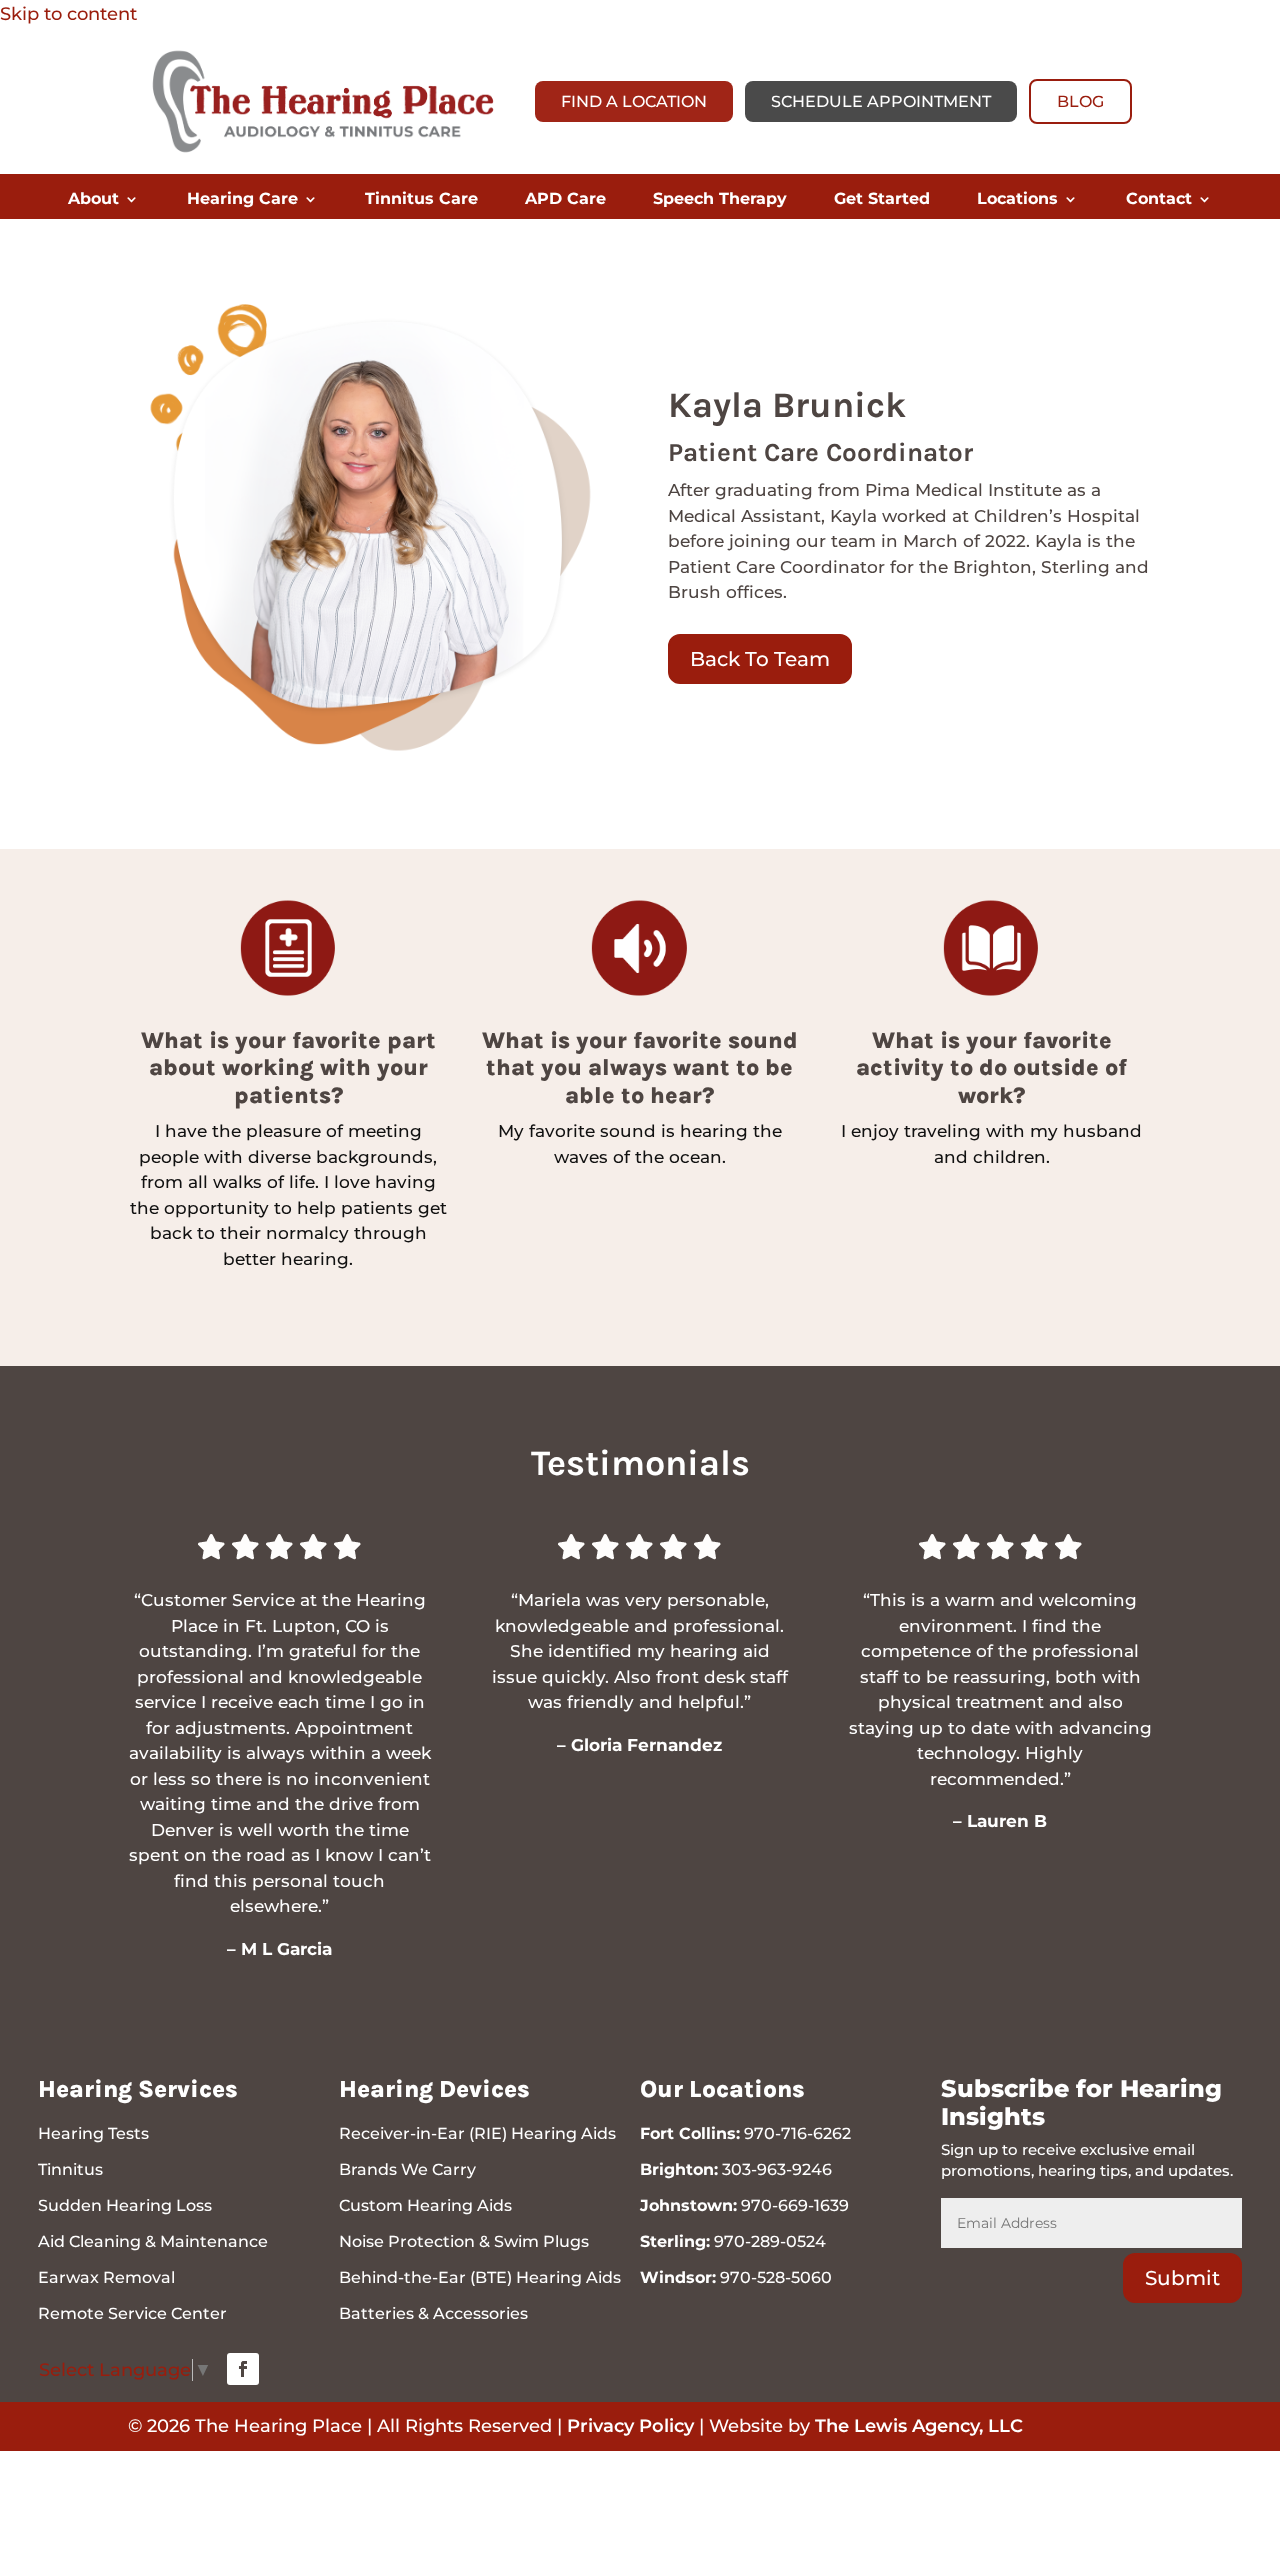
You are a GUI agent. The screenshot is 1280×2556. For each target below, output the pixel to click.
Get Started (882, 200)
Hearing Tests (93, 2133)
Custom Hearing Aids (425, 2205)
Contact (1159, 200)
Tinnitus (70, 2169)
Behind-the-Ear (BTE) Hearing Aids (480, 2277)
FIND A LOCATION (634, 101)
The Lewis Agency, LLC (919, 2426)
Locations (1017, 200)
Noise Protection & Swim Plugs (464, 2241)
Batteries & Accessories (433, 2313)
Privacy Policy (630, 2426)
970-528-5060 (776, 2277)
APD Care (565, 200)
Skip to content (68, 14)
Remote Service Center (132, 2313)
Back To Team (760, 659)
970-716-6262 (797, 2133)
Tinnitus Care (421, 200)
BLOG (1080, 101)
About (93, 200)
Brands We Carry (407, 2169)
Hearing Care (242, 200)
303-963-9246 (777, 2169)
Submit (1182, 2278)
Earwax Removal (106, 2277)
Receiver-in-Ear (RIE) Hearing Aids (477, 2133)
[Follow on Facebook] (243, 2369)
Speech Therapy (720, 200)
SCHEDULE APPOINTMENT (881, 101)
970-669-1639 (795, 2205)
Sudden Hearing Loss (125, 2205)
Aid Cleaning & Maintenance (153, 2241)
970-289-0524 (770, 2241)
